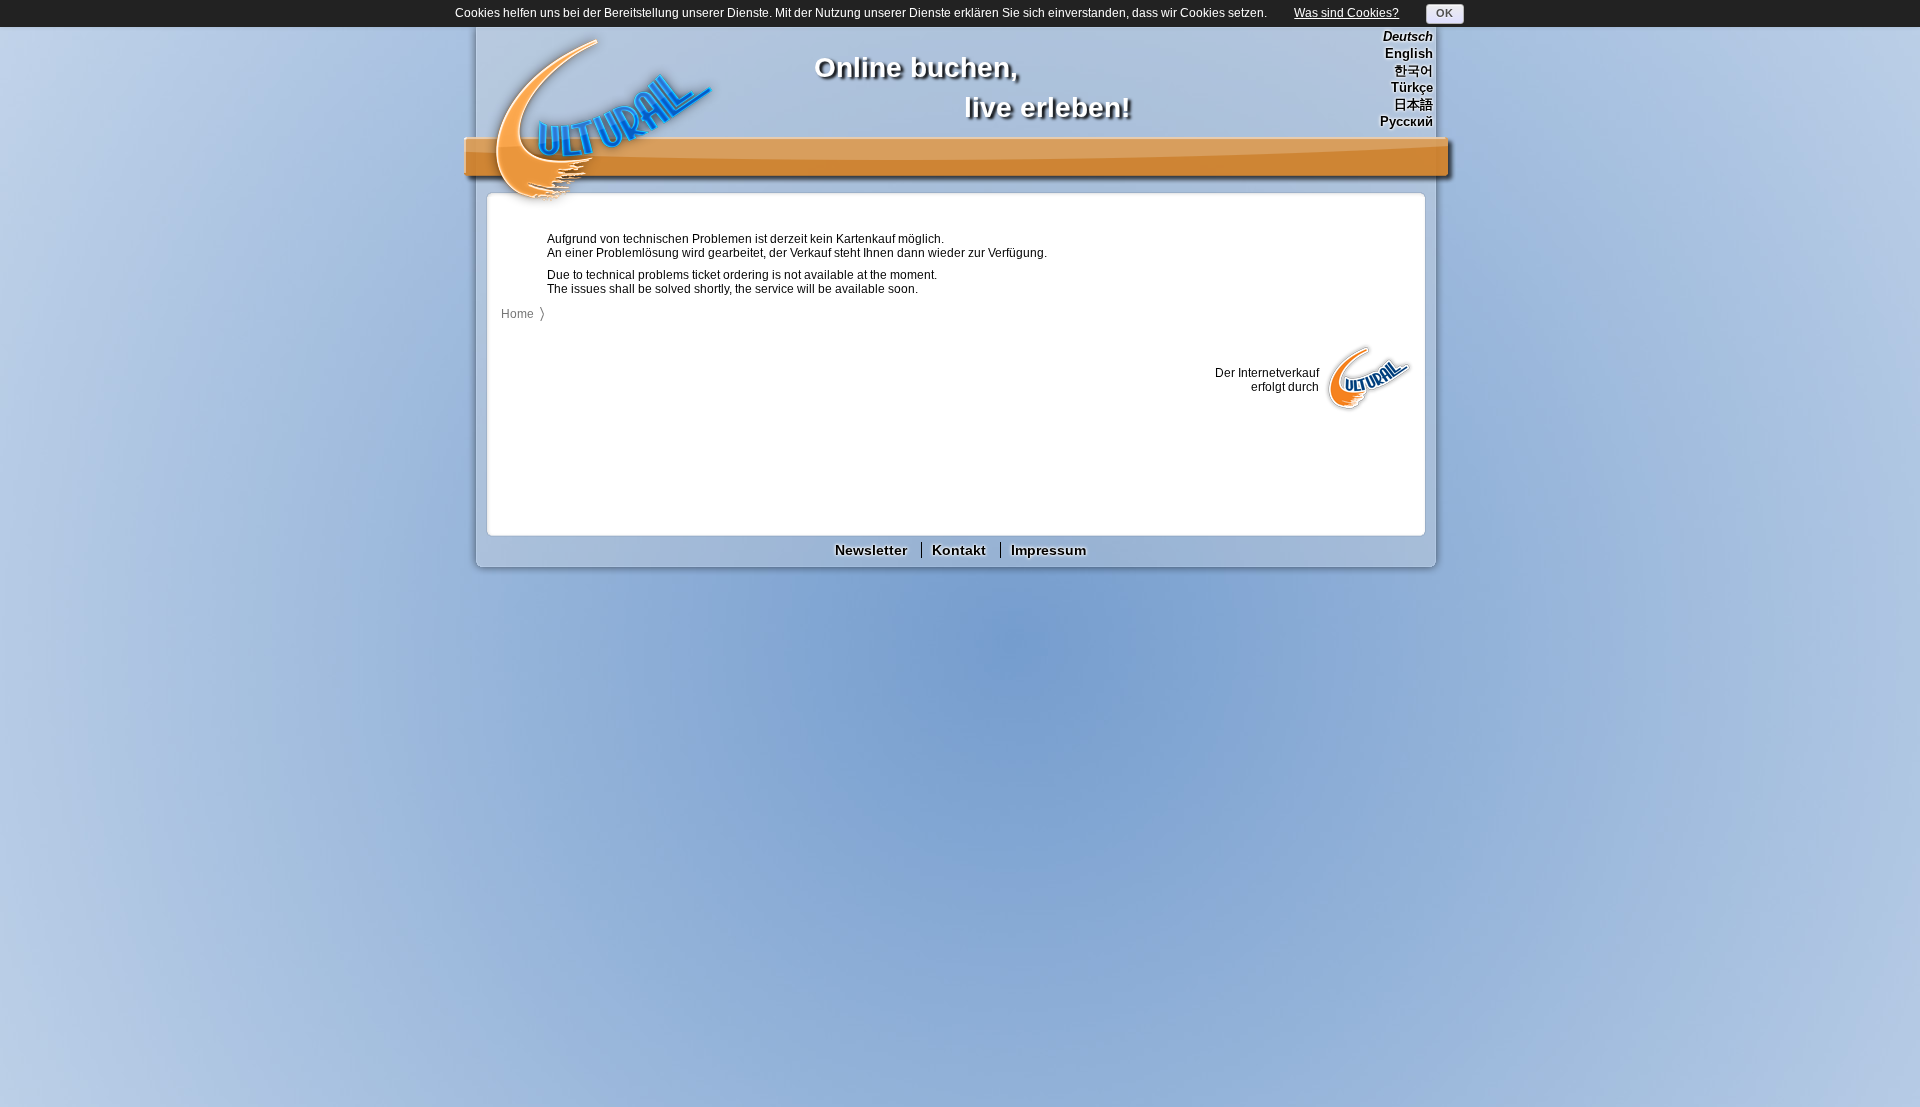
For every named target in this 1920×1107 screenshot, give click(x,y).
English (1409, 53)
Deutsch (1408, 36)
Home (517, 314)
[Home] (603, 119)
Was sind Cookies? (1346, 13)
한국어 (1413, 70)
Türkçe (1412, 87)
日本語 (1413, 104)
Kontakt (959, 550)
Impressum (1048, 550)
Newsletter (871, 550)
